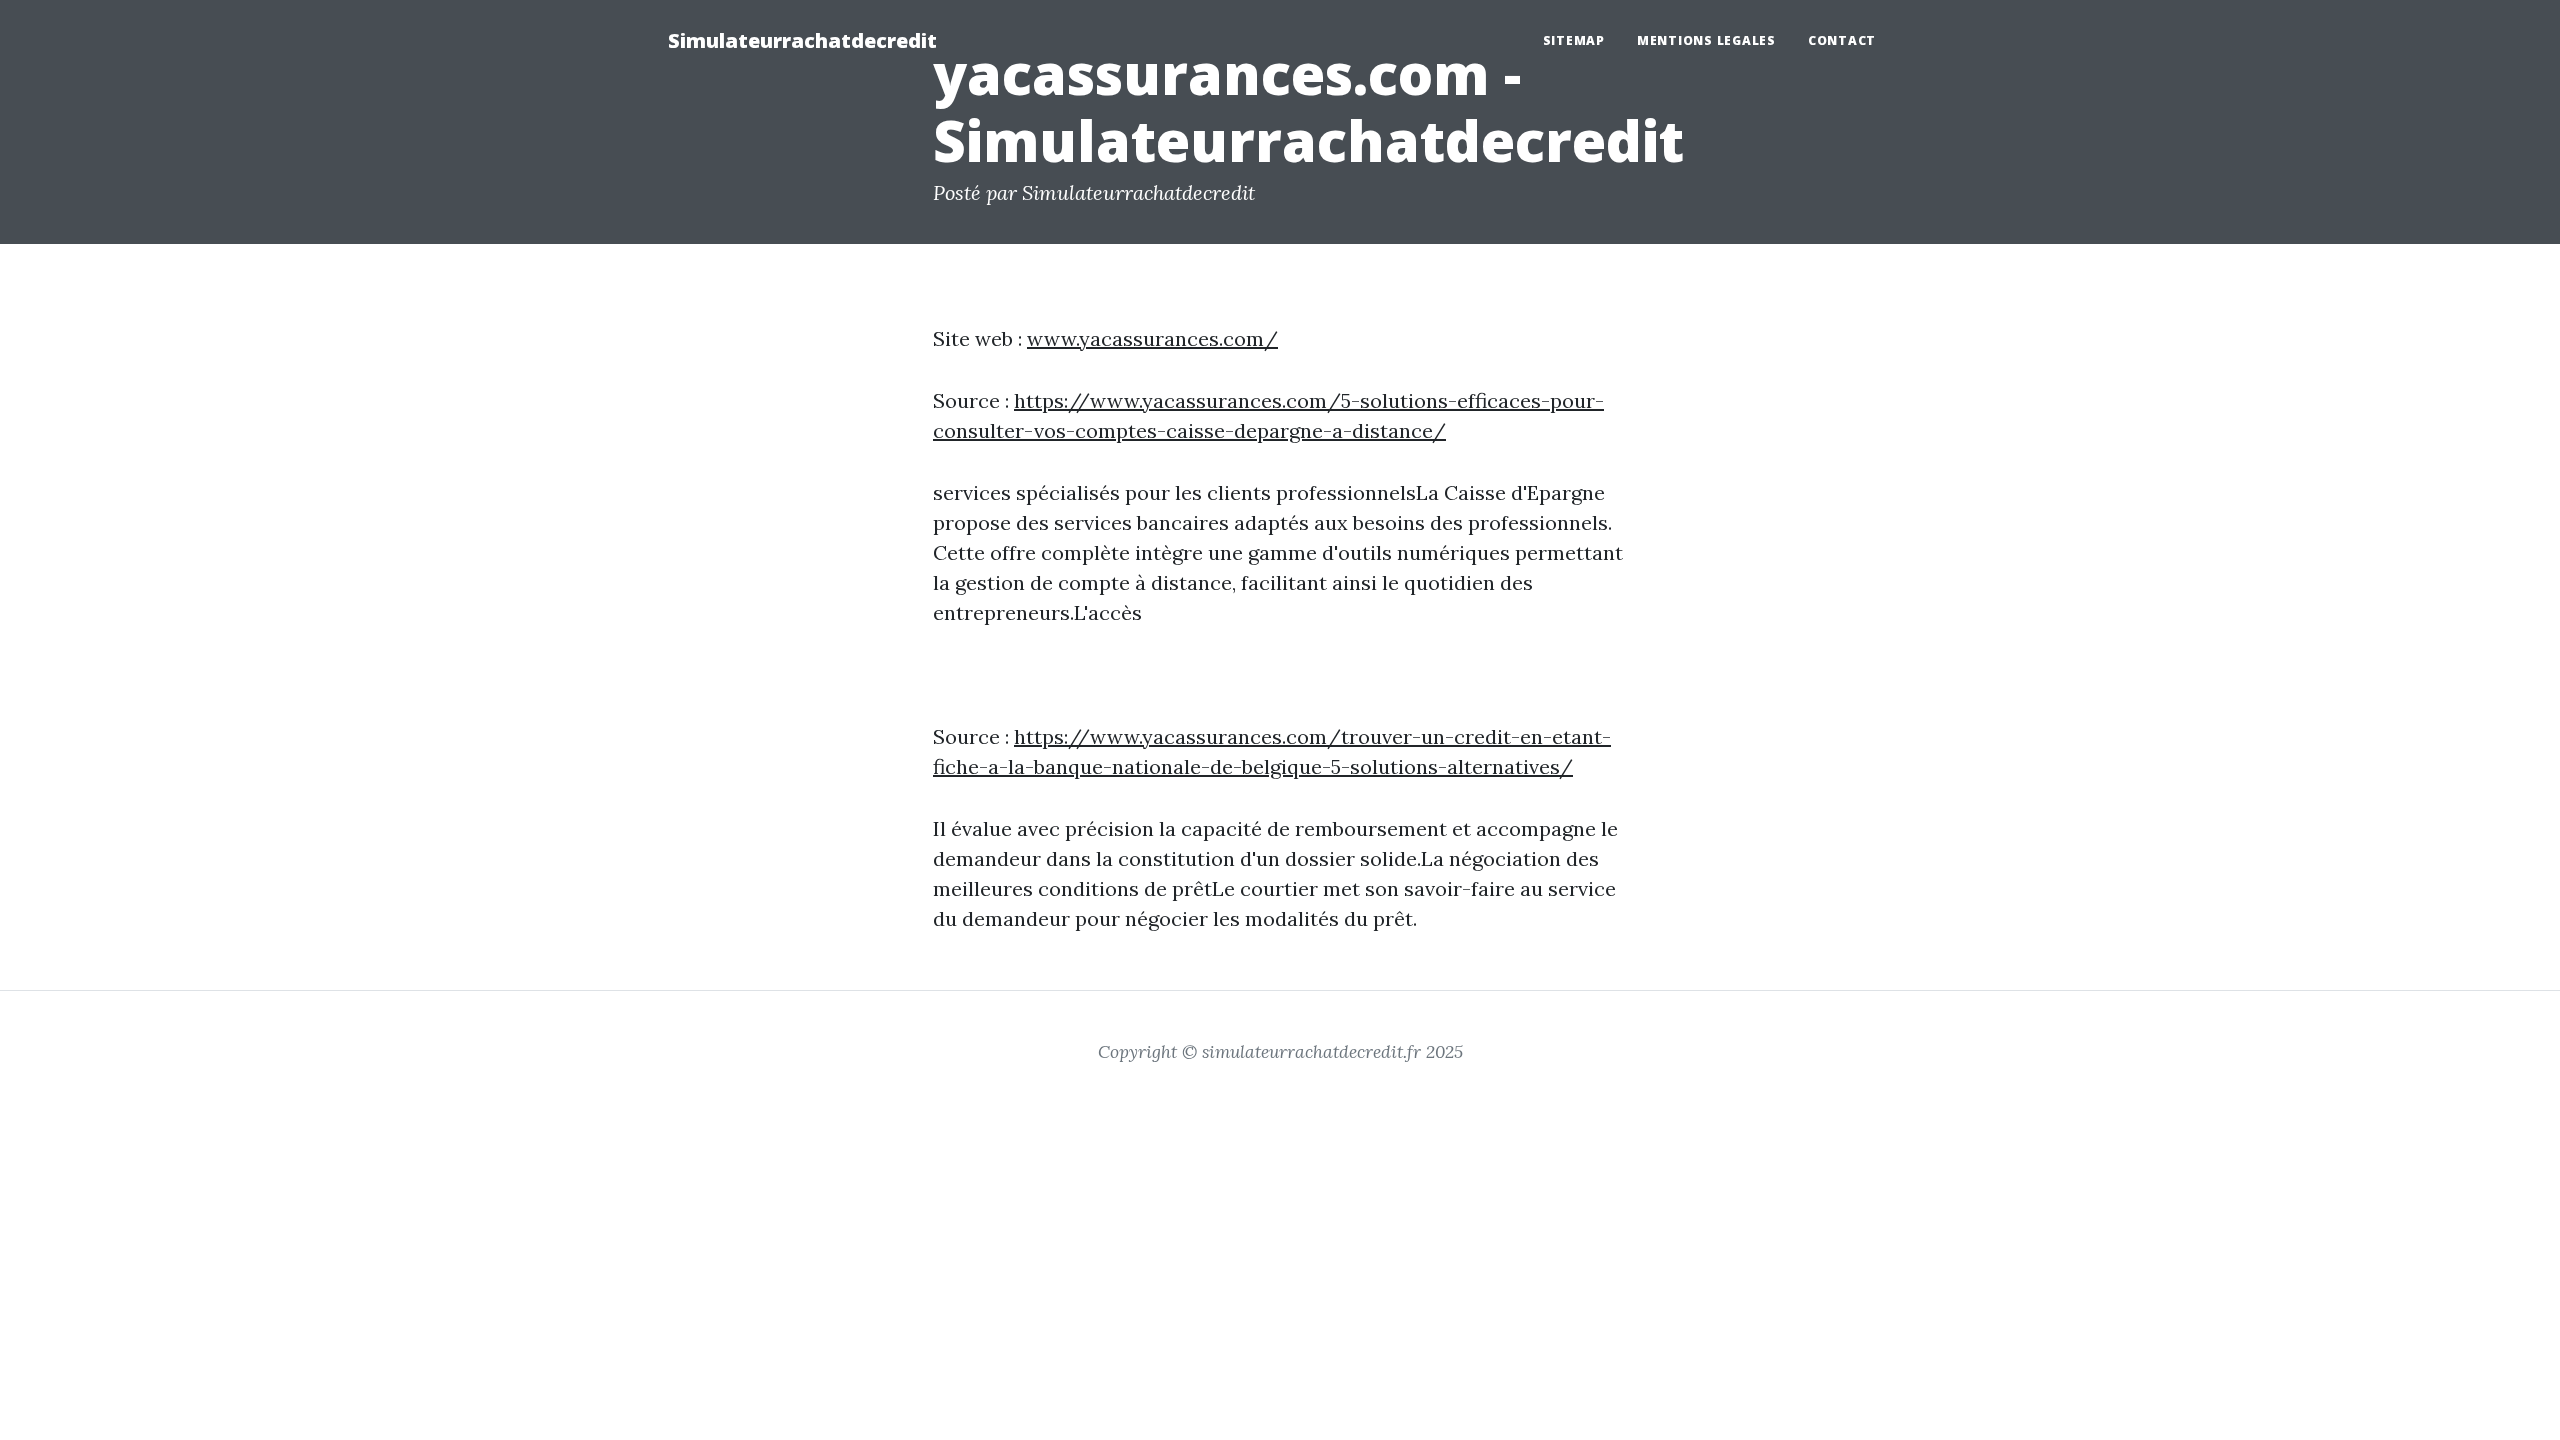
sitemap (1574, 40)
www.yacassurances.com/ (1152, 338)
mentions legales (1706, 40)
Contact (1842, 40)
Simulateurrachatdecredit (802, 40)
